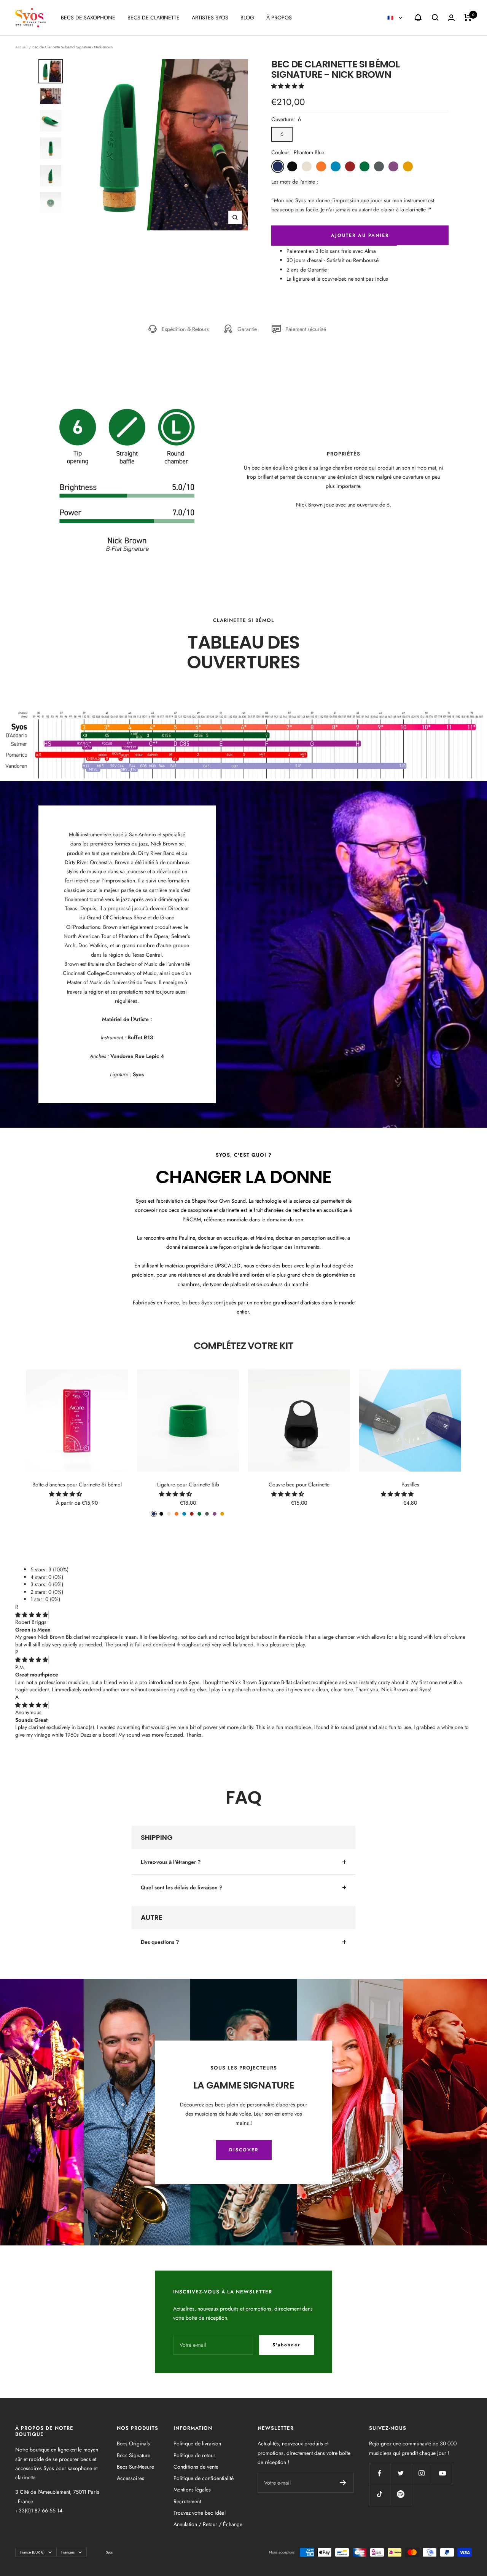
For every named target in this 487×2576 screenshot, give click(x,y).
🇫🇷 (391, 18)
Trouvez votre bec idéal (200, 2513)
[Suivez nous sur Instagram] (421, 2473)
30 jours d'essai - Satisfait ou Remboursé (333, 260)
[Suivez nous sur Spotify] (400, 2494)
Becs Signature (134, 2455)
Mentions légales (192, 2490)
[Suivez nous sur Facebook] (380, 2473)
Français (68, 2552)
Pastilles (410, 1485)
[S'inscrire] (343, 2483)
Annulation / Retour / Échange (208, 2524)
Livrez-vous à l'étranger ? (171, 1862)
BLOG (247, 18)
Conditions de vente (196, 2467)
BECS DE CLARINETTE (154, 18)
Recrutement (187, 2501)
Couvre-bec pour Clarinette (299, 1485)
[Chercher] (435, 18)
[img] (32, 1615)
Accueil (21, 47)
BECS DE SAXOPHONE (88, 18)
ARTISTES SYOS (210, 18)
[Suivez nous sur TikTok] (380, 2494)
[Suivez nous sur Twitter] (400, 2473)
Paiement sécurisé (306, 329)
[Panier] (468, 18)
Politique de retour (194, 2455)
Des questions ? (160, 1942)
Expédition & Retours (185, 329)
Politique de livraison (197, 2443)
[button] (288, 86)
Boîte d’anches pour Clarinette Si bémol (77, 1485)
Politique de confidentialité (204, 2478)
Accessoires (131, 2478)
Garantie (247, 329)
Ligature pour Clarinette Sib (188, 1485)
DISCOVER (244, 2150)
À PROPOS (279, 18)
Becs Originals (133, 2443)
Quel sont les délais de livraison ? (181, 1887)
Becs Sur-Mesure (135, 2467)
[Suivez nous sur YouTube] (442, 2473)
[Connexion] (451, 18)
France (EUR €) (32, 2552)
